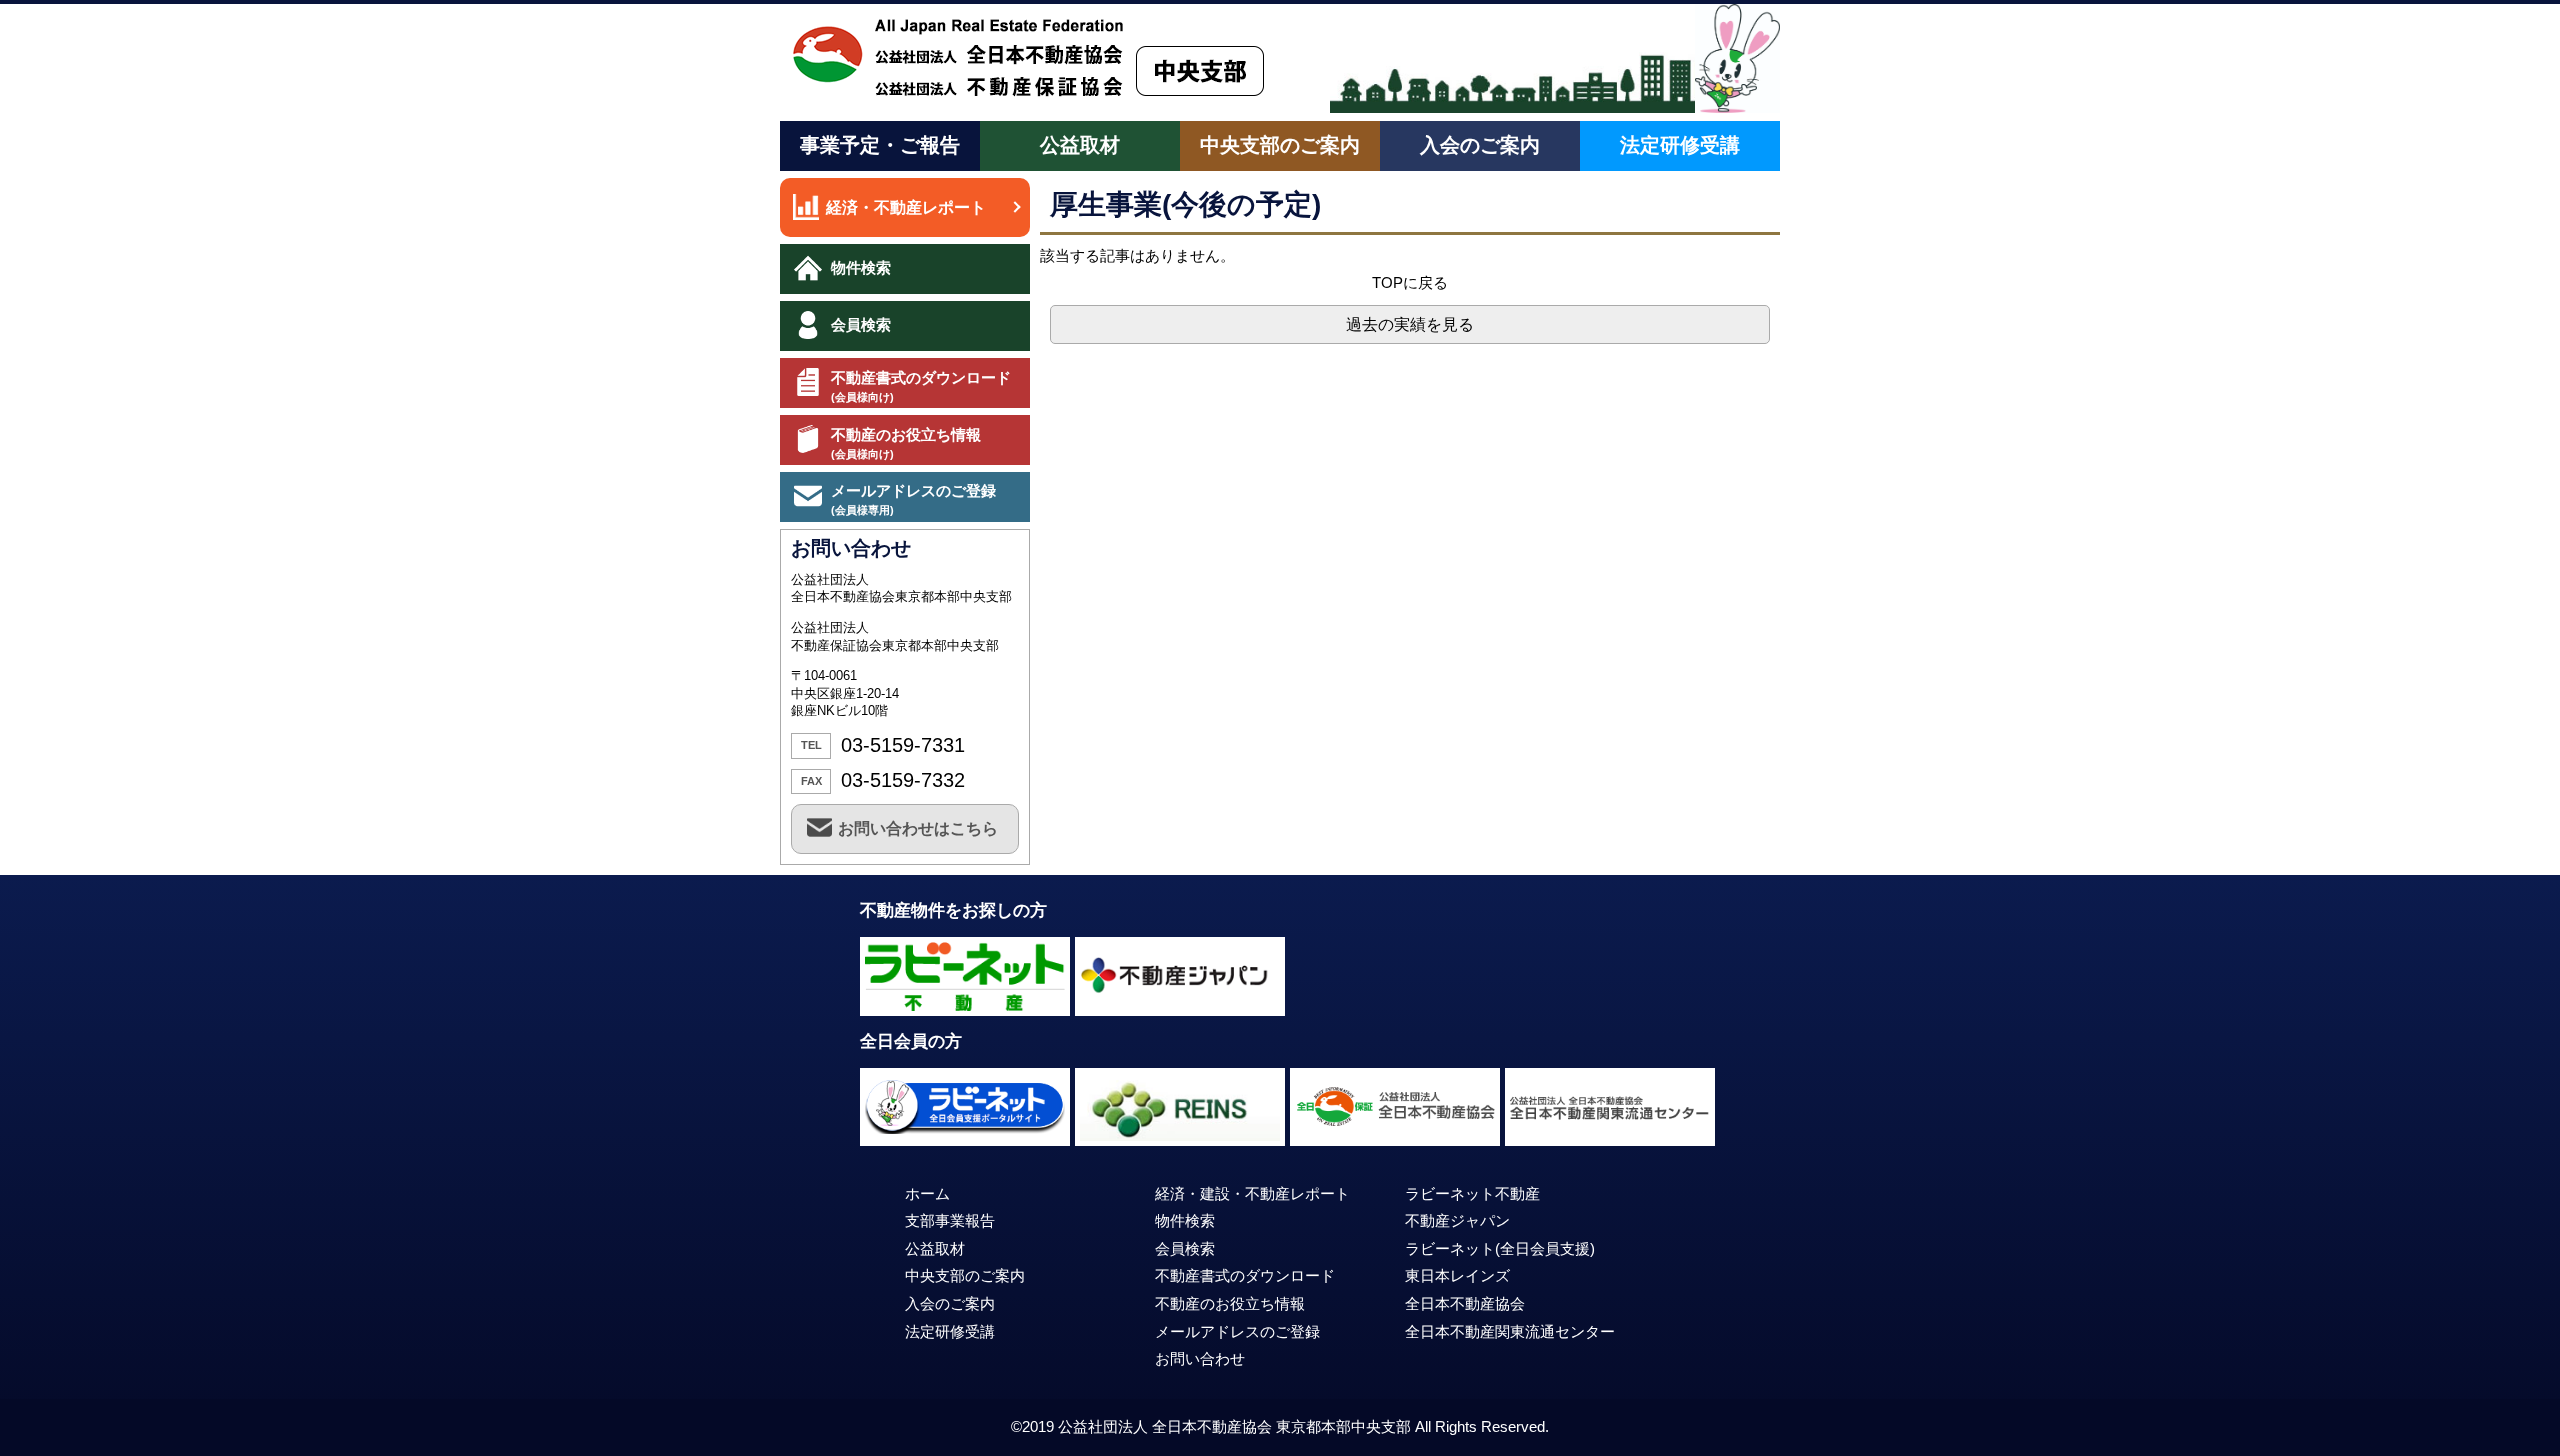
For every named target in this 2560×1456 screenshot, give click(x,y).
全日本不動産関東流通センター (1510, 1332)
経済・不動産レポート (906, 207)
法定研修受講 (1680, 145)
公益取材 (1080, 145)
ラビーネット (1500, 1249)
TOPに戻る (1410, 282)
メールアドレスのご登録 (913, 499)
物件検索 (861, 267)
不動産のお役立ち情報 (906, 443)
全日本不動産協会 (1465, 1304)
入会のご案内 (1480, 145)
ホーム (927, 1194)
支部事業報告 (950, 1221)
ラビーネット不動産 (1472, 1194)
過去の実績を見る (1410, 324)
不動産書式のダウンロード (921, 386)
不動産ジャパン (1457, 1221)
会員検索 (861, 324)
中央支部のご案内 (1280, 145)
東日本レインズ (1457, 1276)
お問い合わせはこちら (918, 828)
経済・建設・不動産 (1252, 1194)
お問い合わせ (1200, 1359)
